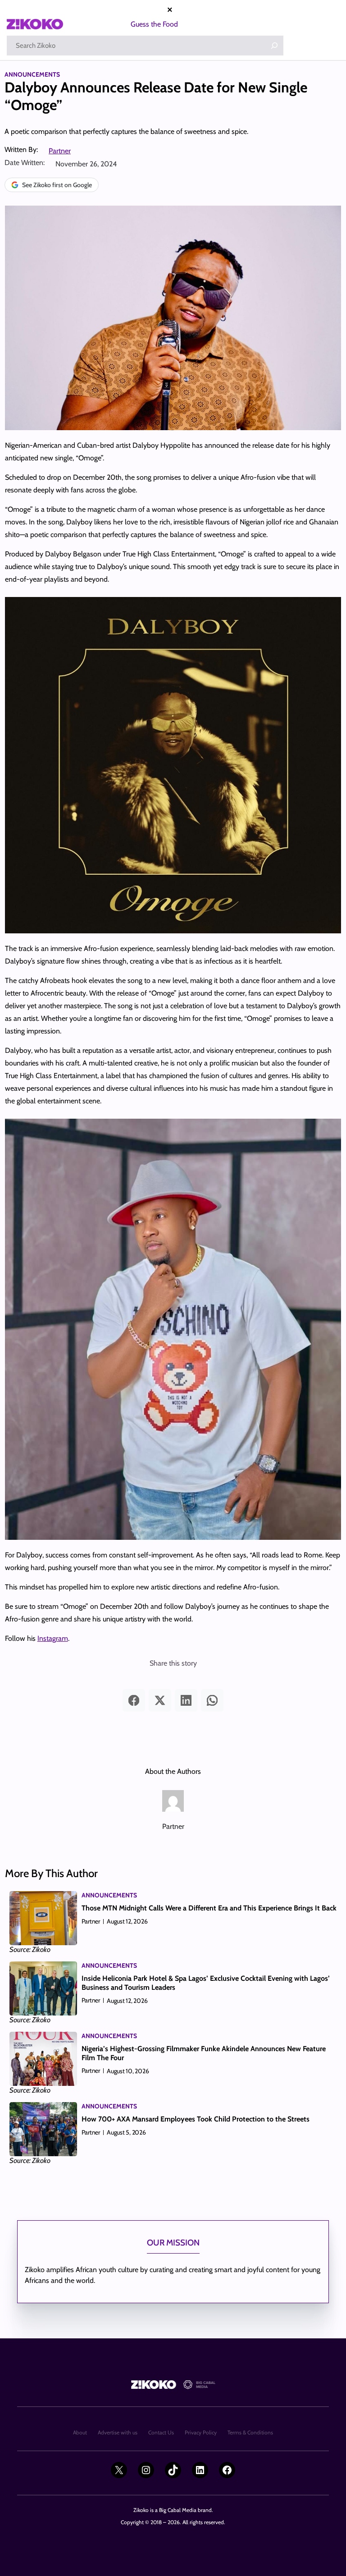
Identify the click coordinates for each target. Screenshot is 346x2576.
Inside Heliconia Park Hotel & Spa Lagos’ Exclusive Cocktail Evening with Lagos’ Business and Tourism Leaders (206, 1983)
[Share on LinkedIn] (186, 1700)
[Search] (274, 46)
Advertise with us (118, 2432)
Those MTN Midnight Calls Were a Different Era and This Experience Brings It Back (209, 1908)
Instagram (53, 1638)
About (80, 2432)
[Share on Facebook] (134, 1700)
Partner (60, 151)
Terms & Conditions (250, 2432)
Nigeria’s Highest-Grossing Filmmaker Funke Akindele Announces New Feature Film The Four (204, 2053)
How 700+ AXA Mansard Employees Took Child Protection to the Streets (196, 2119)
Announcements (32, 74)
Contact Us (161, 2432)
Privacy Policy (201, 2432)
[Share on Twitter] (160, 1700)
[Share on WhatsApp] (212, 1700)
